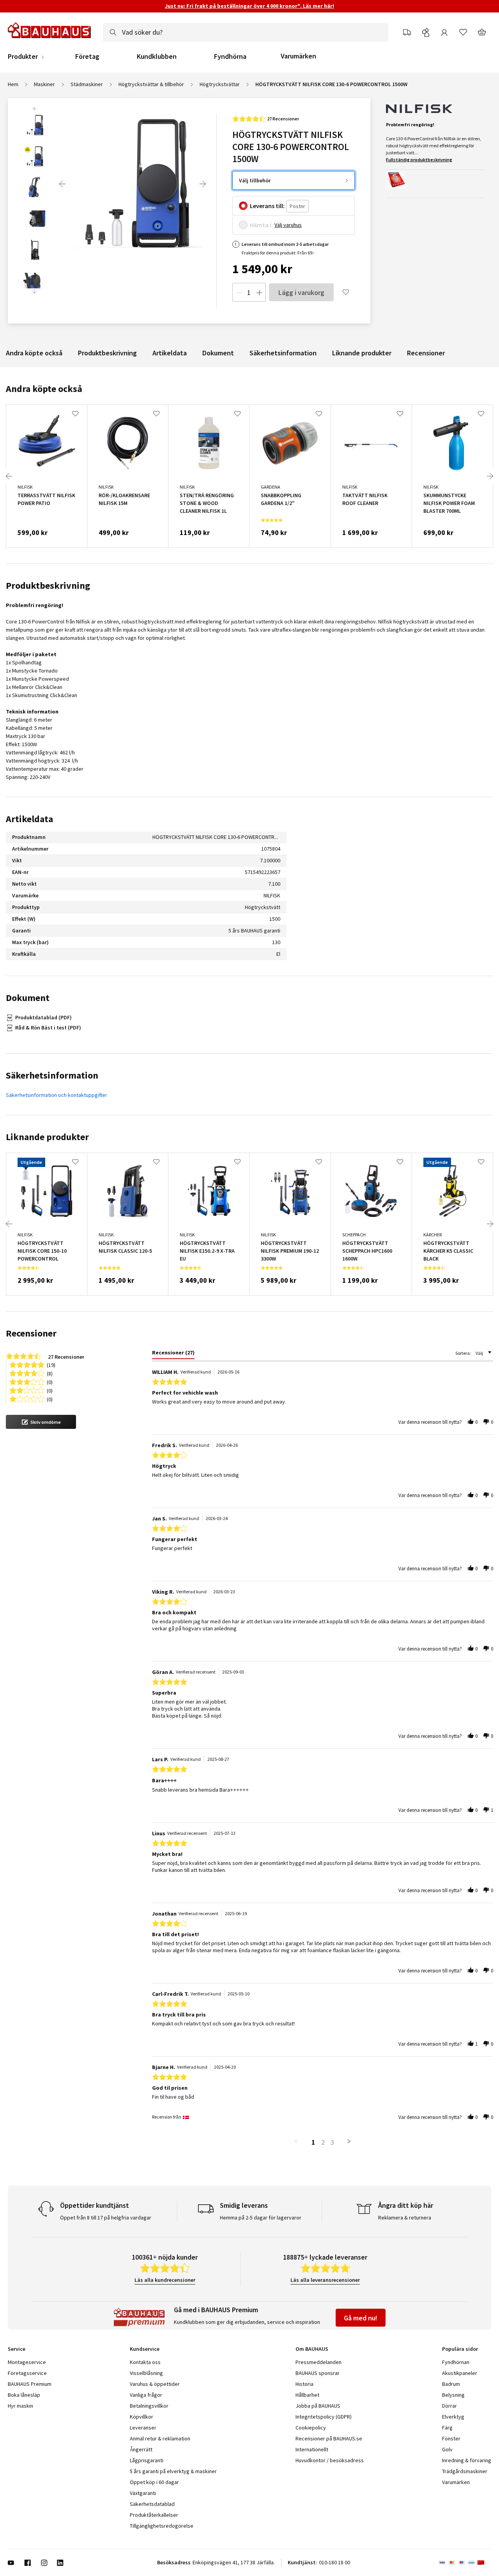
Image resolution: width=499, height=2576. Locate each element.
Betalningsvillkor (149, 2406)
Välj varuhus (288, 225)
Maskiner (44, 84)
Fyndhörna (230, 56)
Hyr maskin (20, 2406)
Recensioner (426, 353)
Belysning (453, 2395)
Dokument (218, 353)
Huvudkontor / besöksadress (330, 2460)
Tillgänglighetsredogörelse (162, 2526)
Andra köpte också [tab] (44, 389)
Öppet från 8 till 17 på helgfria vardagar (106, 2218)
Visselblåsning (146, 2373)
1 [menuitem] (313, 2142)
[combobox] (246, 32)
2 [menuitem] (323, 2142)
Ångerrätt (141, 2449)
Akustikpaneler (460, 2373)
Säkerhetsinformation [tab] (52, 1075)
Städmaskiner (87, 84)
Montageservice (27, 2362)
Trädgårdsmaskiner (465, 2471)
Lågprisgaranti (147, 2460)
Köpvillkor (142, 2417)
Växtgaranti (143, 2493)
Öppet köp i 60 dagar (154, 2482)
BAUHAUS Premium (30, 2384)
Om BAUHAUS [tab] (312, 2349)
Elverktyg (453, 2417)
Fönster (451, 2438)
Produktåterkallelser (154, 2515)
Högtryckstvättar (220, 84)
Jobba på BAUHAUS (318, 2406)
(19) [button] (51, 1364)
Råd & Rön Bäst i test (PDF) (48, 1028)
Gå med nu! (361, 2318)
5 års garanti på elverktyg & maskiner (173, 2471)
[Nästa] (203, 184)
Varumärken (298, 56)
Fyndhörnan (456, 2362)
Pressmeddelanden (319, 2362)
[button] (41, 1422)
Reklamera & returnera (405, 2218)
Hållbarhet (307, 2395)
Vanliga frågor (146, 2395)
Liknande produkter (362, 353)
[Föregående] (62, 184)
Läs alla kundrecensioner (165, 2280)
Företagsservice (27, 2373)
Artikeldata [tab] (29, 819)
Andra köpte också (34, 353)
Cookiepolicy (311, 2428)
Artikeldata (170, 353)
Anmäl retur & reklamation (160, 2438)
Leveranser (143, 2428)
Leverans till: (267, 206)
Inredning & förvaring (467, 2460)
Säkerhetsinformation (283, 353)
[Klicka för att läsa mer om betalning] (465, 2563)
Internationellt (312, 2449)
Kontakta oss (145, 2362)
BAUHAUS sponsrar (318, 2373)
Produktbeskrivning (107, 353)
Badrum (451, 2384)
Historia (304, 2384)
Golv (447, 2449)
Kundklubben (157, 56)
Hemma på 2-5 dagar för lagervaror (261, 2218)
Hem (13, 84)
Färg (447, 2428)
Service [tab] (17, 2349)
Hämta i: (261, 225)
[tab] (173, 1354)
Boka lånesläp (24, 2395)
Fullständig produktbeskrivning (419, 160)
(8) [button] (50, 1373)
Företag (87, 56)
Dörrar (449, 2406)
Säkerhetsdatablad (152, 2504)
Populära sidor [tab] (460, 2349)
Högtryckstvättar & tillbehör (151, 84)
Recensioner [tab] (31, 1333)
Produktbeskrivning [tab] (48, 585)
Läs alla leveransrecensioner (325, 2280)
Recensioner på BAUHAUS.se (329, 2438)
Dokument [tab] (28, 998)
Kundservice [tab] (145, 2349)
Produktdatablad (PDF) (43, 1017)
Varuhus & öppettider (155, 2384)
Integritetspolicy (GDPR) (324, 2417)
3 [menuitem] (332, 2142)
